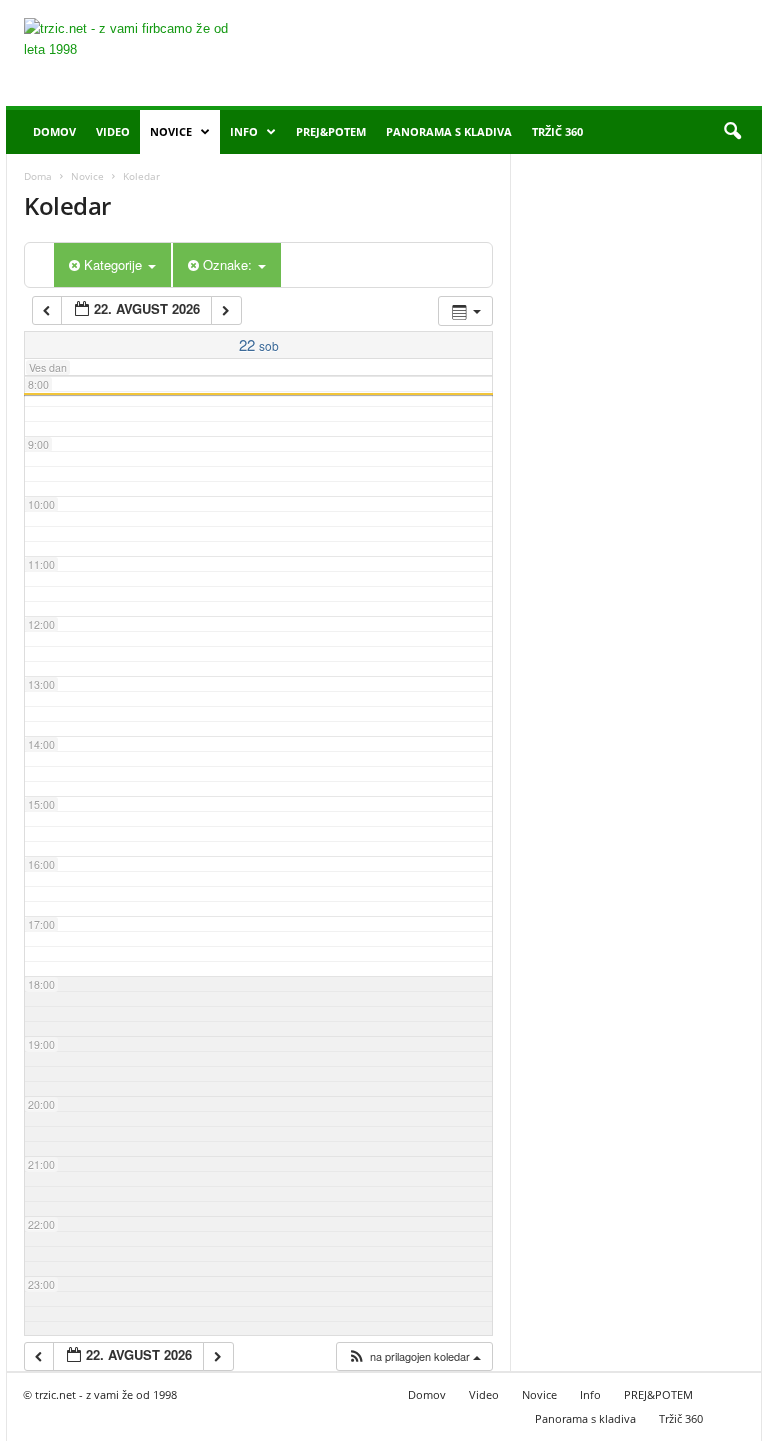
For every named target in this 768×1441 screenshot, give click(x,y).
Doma (38, 176)
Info (244, 131)
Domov (54, 131)
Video (113, 131)
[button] (732, 132)
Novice (171, 131)
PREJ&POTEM (331, 131)
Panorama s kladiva (449, 131)
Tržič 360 (557, 131)
